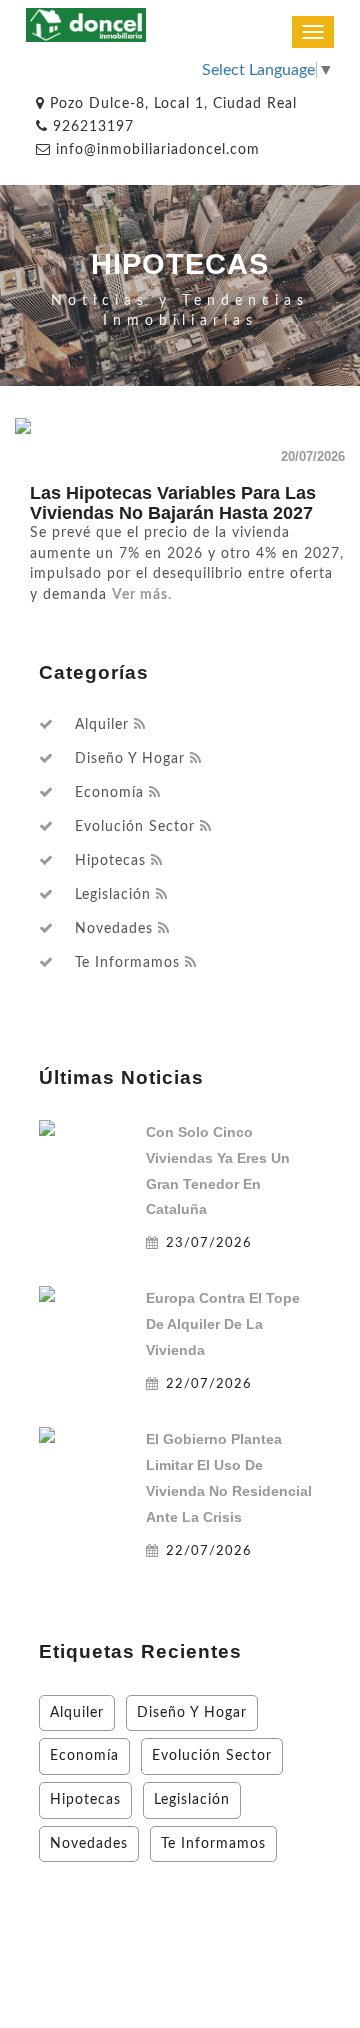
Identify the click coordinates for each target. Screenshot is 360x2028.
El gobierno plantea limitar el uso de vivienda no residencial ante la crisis (229, 1478)
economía (109, 793)
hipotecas (110, 861)
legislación (113, 895)
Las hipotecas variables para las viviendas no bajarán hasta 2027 (173, 503)
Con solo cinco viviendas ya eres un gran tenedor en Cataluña (218, 1171)
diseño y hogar (130, 759)
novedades (114, 929)
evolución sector (135, 827)
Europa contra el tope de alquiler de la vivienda (223, 1324)
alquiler (102, 725)
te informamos (127, 963)
